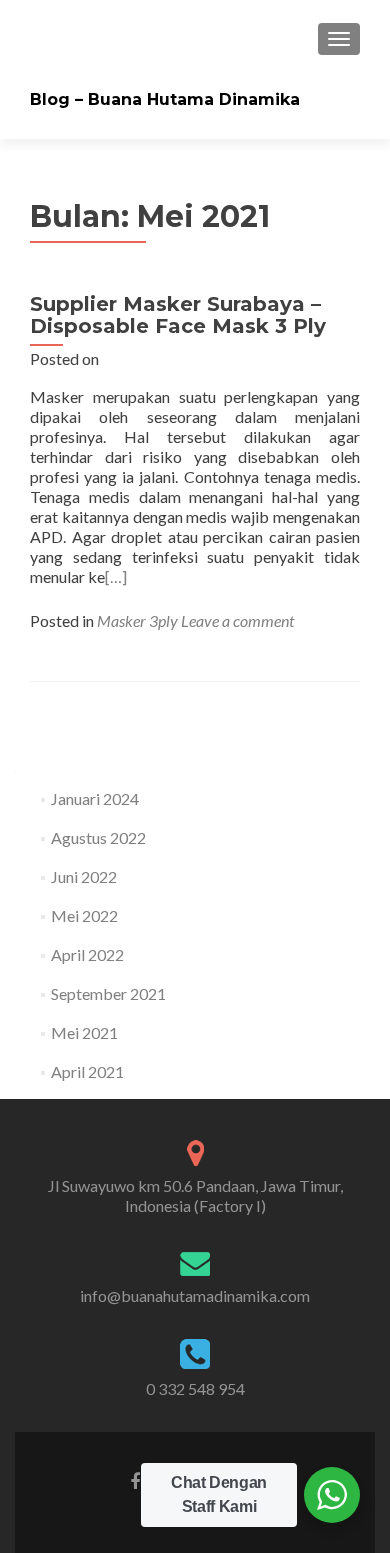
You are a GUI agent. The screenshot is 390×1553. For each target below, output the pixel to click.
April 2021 (87, 1071)
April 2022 (87, 954)
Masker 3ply (137, 620)
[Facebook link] (135, 1480)
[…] (116, 576)
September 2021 (108, 993)
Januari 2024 (95, 798)
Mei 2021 (84, 1032)
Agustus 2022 (98, 837)
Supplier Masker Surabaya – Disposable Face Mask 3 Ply (178, 315)
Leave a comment (237, 620)
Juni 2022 (84, 876)
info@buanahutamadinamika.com (195, 1295)
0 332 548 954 (195, 1388)
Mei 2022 (84, 915)
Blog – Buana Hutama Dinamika (165, 99)
